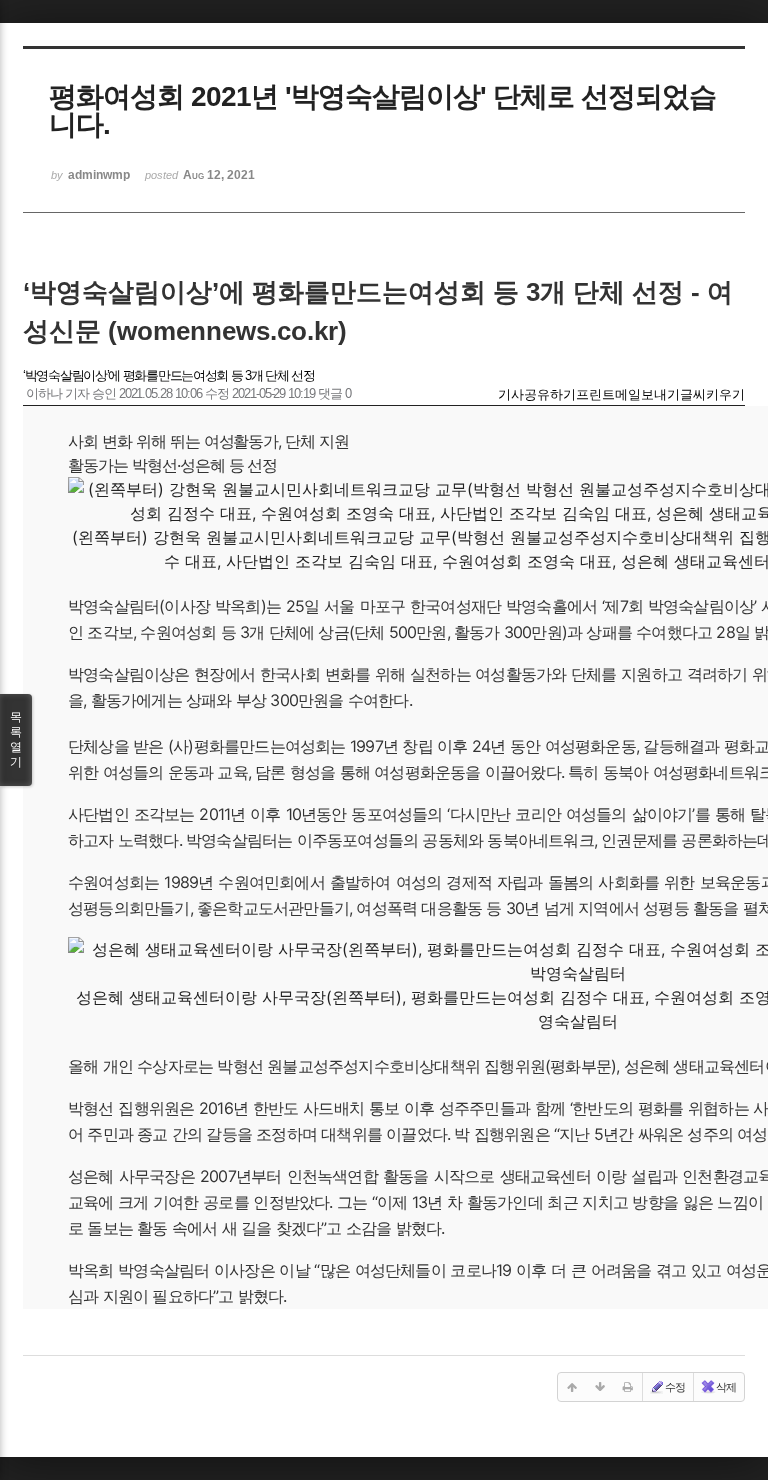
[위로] (572, 1387)
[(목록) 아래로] (600, 1387)
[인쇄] (628, 1387)
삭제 (726, 1387)
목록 (16, 739)
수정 (675, 1387)
